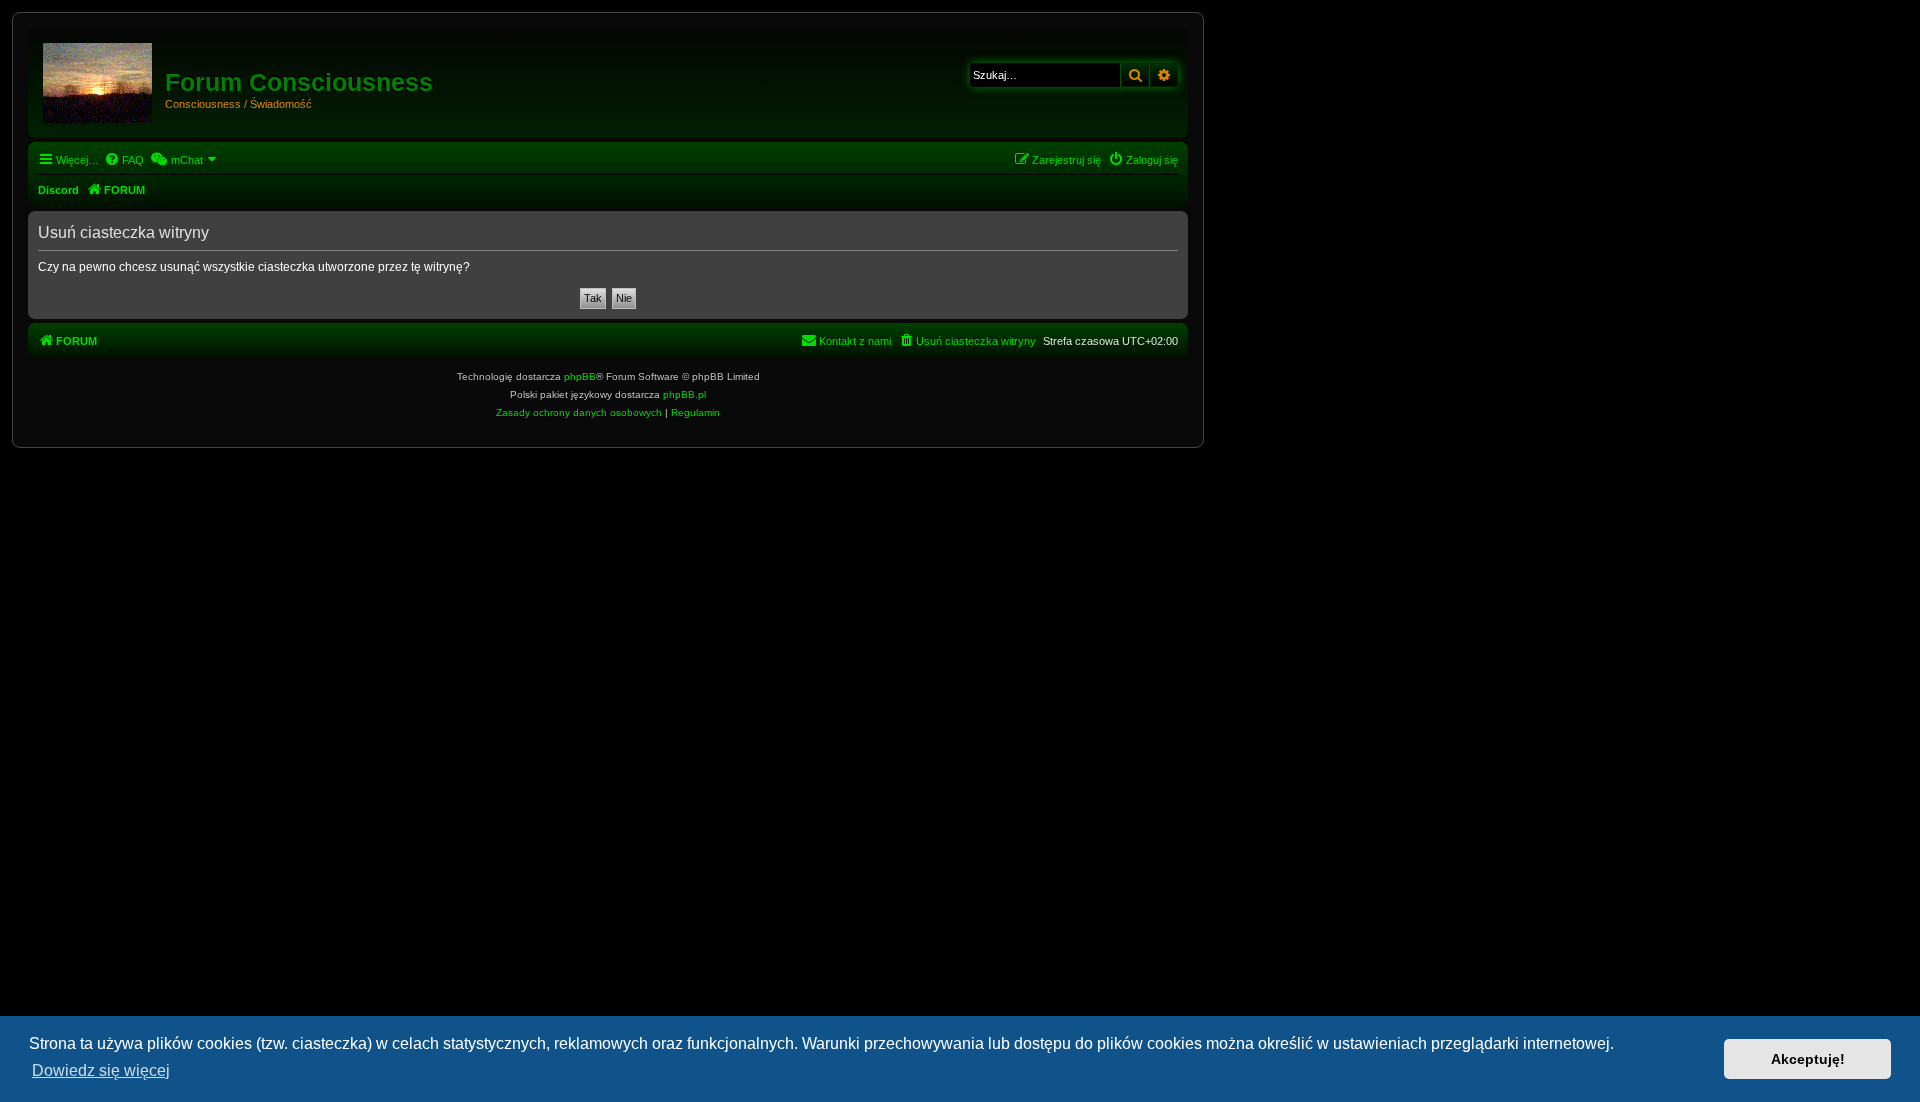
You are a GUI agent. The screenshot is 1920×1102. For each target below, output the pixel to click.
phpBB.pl (684, 394)
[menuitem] (124, 160)
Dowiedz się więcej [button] (101, 1070)
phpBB (580, 376)
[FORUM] (99, 79)
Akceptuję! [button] (1808, 1059)
